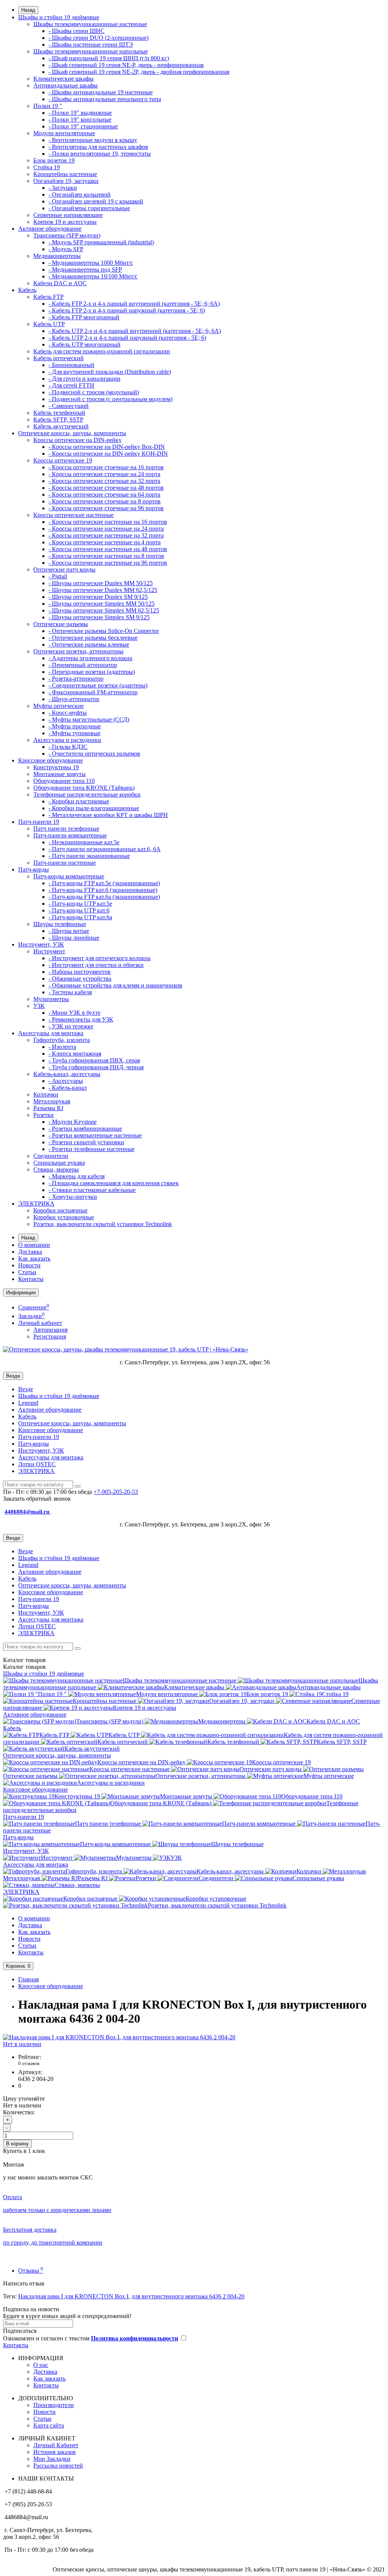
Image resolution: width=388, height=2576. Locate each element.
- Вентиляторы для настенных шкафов (98, 147)
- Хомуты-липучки (73, 1197)
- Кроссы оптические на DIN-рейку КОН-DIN (108, 454)
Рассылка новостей (58, 2466)
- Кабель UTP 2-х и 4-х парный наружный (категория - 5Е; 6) (127, 338)
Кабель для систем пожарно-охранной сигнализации (102, 351)
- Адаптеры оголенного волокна (90, 658)
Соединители (51, 1156)
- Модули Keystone (73, 1122)
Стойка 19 (47, 167)
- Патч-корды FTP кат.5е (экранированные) (104, 883)
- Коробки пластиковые (79, 801)
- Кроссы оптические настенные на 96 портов (108, 563)
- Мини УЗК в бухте (74, 1013)
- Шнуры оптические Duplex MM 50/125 (101, 583)
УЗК (39, 1006)
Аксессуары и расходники (67, 740)
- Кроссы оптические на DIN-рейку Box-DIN (107, 447)
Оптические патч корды (64, 569)
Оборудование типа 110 (64, 781)
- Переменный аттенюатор (83, 665)
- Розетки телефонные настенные (92, 1149)
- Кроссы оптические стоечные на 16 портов (106, 467)
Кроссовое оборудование (51, 760)
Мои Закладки (52, 2459)
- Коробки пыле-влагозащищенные (94, 808)
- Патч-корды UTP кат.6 (79, 910)
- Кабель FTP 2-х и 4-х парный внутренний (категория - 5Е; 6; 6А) (134, 304)
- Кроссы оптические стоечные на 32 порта (104, 481)
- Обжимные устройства (80, 979)
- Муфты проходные (75, 726)
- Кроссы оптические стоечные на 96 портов (106, 508)
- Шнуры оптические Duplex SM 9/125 (98, 597)
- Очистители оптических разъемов (94, 754)
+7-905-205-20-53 (116, 1492)
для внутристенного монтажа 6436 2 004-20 (188, 2296)
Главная (28, 1979)
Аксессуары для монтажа (51, 1033)
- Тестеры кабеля (70, 992)
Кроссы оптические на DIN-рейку (77, 440)
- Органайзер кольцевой (80, 194)
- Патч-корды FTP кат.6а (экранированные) (104, 897)
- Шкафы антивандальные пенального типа (105, 99)
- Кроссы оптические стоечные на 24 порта (104, 474)
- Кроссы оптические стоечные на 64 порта (104, 494)
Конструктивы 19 (56, 767)
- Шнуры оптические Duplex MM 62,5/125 (103, 590)
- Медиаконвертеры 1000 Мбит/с (91, 263)
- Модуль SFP (66, 249)
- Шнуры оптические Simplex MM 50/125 (102, 604)
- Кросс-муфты (68, 713)
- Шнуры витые (69, 931)
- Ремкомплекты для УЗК (81, 1019)
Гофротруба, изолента (62, 1040)
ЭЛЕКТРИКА (36, 1204)
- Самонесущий (69, 406)
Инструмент (49, 951)
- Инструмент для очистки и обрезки (96, 965)
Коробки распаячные (60, 1210)
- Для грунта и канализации (84, 379)
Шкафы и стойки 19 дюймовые (59, 17)
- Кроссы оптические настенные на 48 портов (108, 549)
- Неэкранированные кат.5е (84, 842)
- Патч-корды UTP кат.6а (80, 917)
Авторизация (50, 1330)
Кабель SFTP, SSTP (58, 419)
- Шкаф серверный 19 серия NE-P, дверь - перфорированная (126, 65)
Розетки (44, 1115)
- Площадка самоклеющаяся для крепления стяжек (114, 1183)
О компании (34, 1245)
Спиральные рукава (59, 1163)
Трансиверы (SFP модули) (67, 235)
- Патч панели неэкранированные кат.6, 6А (105, 849)
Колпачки (46, 1094)
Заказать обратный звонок (37, 1499)
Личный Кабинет (56, 2445)
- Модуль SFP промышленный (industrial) (101, 242)
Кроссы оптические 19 (63, 460)
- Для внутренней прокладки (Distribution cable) (110, 372)
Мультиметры (51, 999)
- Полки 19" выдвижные (80, 113)
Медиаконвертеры (57, 256)
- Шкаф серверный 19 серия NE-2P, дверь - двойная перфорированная (139, 72)
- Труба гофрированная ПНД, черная (96, 1067)
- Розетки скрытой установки (86, 1142)
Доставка (30, 1252)
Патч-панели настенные (65, 863)
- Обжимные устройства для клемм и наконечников (115, 985)
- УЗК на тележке (71, 1026)
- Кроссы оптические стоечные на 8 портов (105, 501)
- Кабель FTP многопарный (84, 317)
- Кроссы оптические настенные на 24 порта (106, 529)
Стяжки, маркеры (56, 1169)
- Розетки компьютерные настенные (95, 1135)
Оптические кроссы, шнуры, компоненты (72, 433)
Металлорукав (52, 1101)
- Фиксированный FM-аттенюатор (93, 692)
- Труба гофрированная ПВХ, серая (94, 1060)
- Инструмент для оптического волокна (99, 958)
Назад (28, 10)
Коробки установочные (64, 1217)
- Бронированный (71, 365)
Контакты (31, 1279)
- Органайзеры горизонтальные (89, 208)
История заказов (55, 2452)
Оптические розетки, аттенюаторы (78, 651)
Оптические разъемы (61, 624)
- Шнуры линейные (74, 938)
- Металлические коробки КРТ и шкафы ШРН (108, 815)
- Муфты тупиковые (74, 733)
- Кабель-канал (68, 1088)
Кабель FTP (48, 297)
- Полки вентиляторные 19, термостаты (100, 154)
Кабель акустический (61, 426)
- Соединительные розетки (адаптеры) (98, 685)
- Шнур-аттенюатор (74, 699)
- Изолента (62, 1047)
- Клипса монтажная (75, 1054)
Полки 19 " (48, 106)
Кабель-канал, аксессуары (67, 1074)
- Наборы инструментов (80, 972)
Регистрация (50, 1336)
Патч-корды (34, 869)
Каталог (24, 1667)
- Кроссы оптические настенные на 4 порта (105, 542)
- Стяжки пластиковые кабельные (92, 1190)
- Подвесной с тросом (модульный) (94, 392)
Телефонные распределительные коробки (87, 794)
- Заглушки (63, 188)
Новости (29, 1265)
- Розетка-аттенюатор (76, 679)
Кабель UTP (49, 324)
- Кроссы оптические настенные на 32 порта (106, 535)
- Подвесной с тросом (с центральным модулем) (110, 399)
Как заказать (34, 1258)
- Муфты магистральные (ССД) (89, 719)
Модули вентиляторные (64, 133)
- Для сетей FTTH (71, 385)
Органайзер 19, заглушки (66, 181)
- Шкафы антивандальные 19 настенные (101, 92)
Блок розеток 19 (54, 160)
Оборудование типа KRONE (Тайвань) (84, 788)
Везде (26, 1389)
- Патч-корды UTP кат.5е (80, 904)
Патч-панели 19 (39, 822)
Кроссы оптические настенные (74, 515)
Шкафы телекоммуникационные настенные (90, 24)
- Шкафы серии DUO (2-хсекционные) (99, 38)
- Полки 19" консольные (80, 120)
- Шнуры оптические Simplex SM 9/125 (99, 617)
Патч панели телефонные (66, 829)
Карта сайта (49, 2425)
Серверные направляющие (68, 215)
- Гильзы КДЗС (68, 747)
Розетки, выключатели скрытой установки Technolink (103, 1224)
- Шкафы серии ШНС (77, 31)
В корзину (17, 2144)
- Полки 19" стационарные (83, 126)
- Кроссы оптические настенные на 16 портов (108, 522)
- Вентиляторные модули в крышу (93, 140)
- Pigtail (58, 576)
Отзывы (31, 2271)
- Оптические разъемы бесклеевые (93, 638)
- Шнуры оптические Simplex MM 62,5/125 (104, 610)
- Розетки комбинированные (85, 1129)
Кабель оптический (59, 358)
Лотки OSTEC (37, 1464)
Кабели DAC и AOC (60, 283)
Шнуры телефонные (60, 924)
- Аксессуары (66, 1081)
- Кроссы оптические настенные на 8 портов (106, 556)
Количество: (19, 2112)
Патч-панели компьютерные (70, 835)
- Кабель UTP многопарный (84, 344)
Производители (54, 2405)
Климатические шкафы (63, 79)
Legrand (28, 1403)
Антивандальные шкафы (66, 85)
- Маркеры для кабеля (77, 1176)
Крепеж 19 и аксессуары (65, 222)
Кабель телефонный (59, 413)
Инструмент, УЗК (41, 944)
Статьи (27, 1272)
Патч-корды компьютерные (69, 876)
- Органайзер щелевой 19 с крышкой (96, 201)
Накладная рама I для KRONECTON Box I (73, 2296)
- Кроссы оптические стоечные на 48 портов (106, 488)
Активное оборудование (50, 229)
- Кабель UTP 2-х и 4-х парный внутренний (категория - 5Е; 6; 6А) (135, 331)
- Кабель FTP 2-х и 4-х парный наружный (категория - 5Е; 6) (127, 310)
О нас (41, 2365)
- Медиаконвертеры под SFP (85, 269)
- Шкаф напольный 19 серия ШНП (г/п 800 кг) (109, 58)
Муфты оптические (59, 706)
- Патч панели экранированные (89, 856)
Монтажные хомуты (59, 774)
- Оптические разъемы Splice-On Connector (104, 631)
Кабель (27, 290)
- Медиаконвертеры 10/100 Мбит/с (93, 276)
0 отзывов (29, 2063)
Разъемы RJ (48, 1108)
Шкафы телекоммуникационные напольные (91, 51)
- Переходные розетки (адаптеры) (92, 672)
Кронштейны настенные (65, 174)
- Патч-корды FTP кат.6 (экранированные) (103, 890)
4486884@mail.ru (28, 1512)
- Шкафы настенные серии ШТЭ (91, 45)
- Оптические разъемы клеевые (89, 644)
